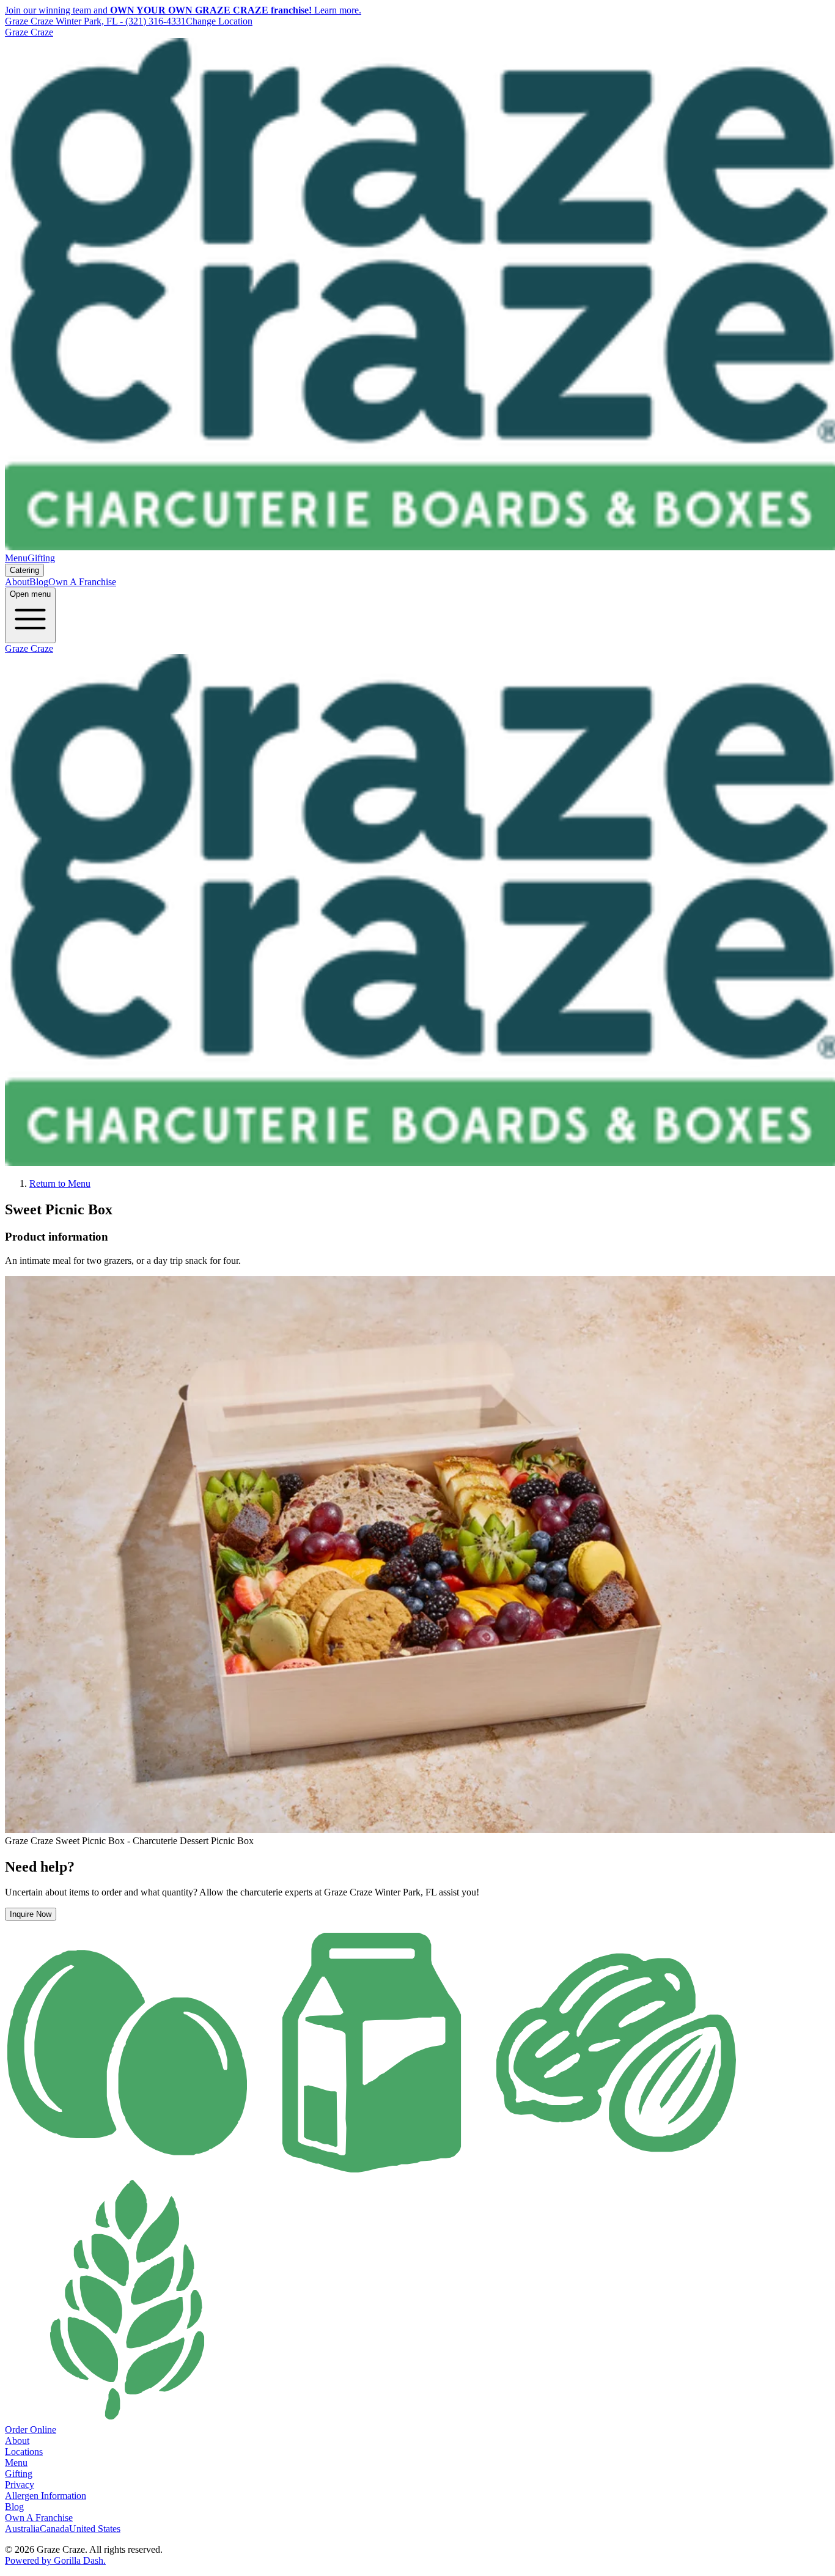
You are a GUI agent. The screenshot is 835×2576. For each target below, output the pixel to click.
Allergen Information (46, 2496)
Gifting (41, 558)
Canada (54, 2529)
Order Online (31, 2430)
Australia (22, 2529)
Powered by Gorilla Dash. (55, 2560)
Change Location (219, 21)
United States (95, 2529)
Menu (16, 558)
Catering (24, 570)
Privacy (20, 2485)
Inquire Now (31, 1914)
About (17, 582)
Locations (24, 2452)
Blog (39, 582)
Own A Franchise (82, 582)
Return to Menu (60, 1183)
